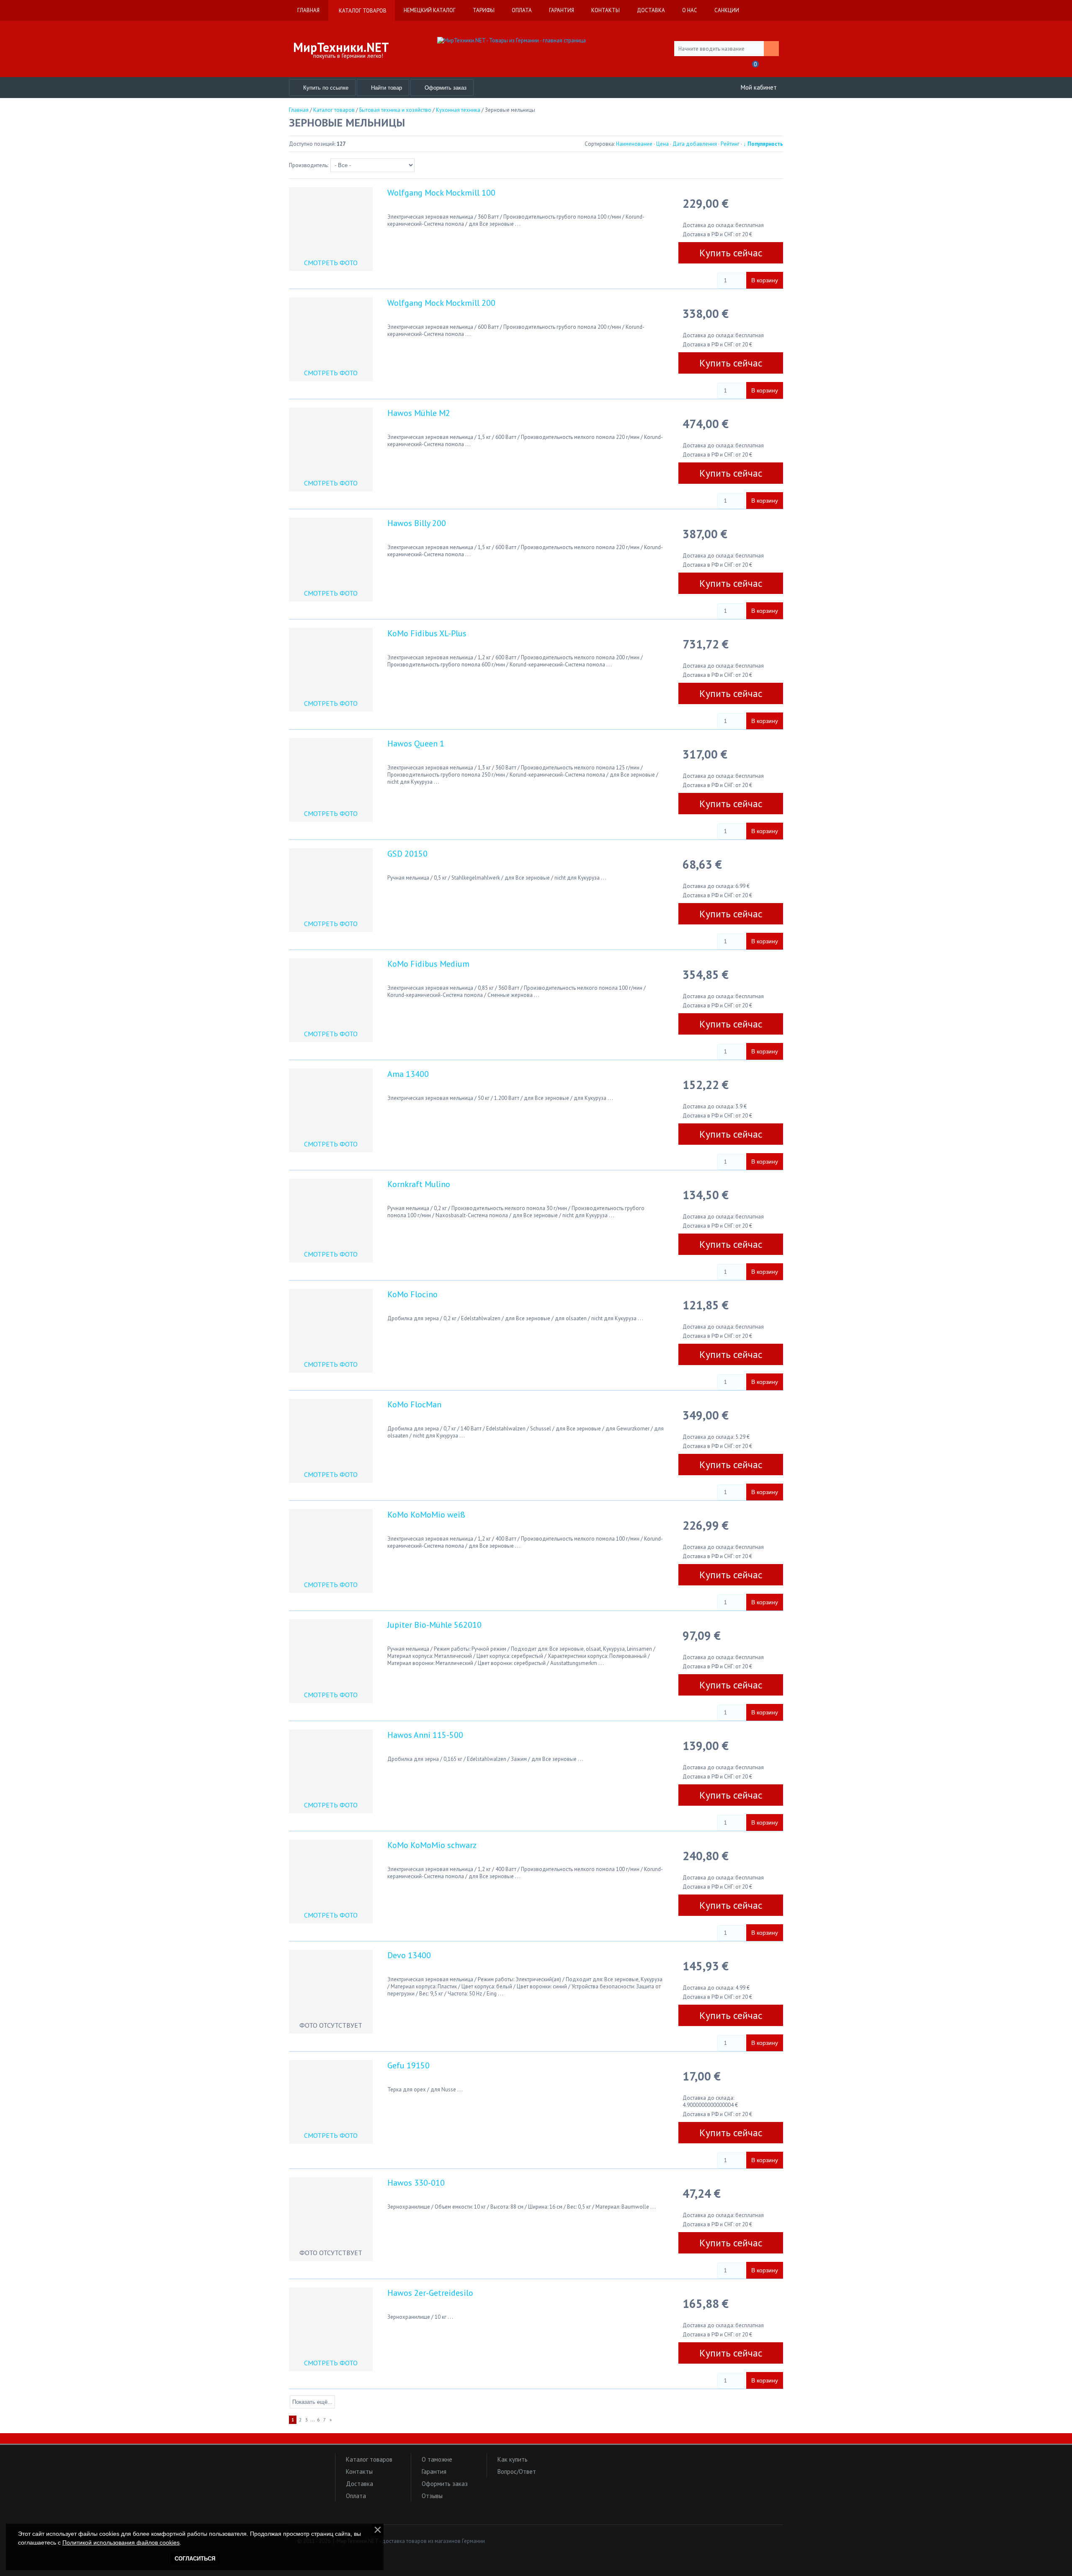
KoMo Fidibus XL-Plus (427, 633)
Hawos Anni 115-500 (425, 1735)
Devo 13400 (409, 1955)
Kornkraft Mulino (419, 1184)
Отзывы (432, 2496)
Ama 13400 (408, 1074)
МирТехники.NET (341, 47)
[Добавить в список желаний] (691, 278)
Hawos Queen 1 (416, 743)
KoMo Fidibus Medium (428, 964)
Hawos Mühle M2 (419, 413)
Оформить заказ (445, 2484)
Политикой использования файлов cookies (121, 2542)
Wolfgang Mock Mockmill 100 (441, 193)
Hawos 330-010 (416, 2183)
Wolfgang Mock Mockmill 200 (441, 303)
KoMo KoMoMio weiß (426, 1515)
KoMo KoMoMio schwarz (432, 1845)
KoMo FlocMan (414, 1404)
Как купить (513, 2459)
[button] (310, 2476)
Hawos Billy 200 (417, 523)
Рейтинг (730, 144)
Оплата (356, 2496)
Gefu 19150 (408, 2065)
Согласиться (195, 2559)
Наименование (634, 144)
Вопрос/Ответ (517, 2471)
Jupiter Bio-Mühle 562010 (434, 1625)
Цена (662, 144)
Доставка (359, 2484)
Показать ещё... (312, 2402)
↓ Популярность (763, 144)
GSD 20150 (407, 854)
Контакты (359, 2471)
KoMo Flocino (412, 1294)
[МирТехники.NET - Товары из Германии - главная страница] (536, 40)
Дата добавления (695, 144)
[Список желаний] (734, 67)
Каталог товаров (369, 2459)
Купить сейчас (731, 253)
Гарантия (434, 2471)
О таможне (437, 2459)
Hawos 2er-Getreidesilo (430, 2293)
